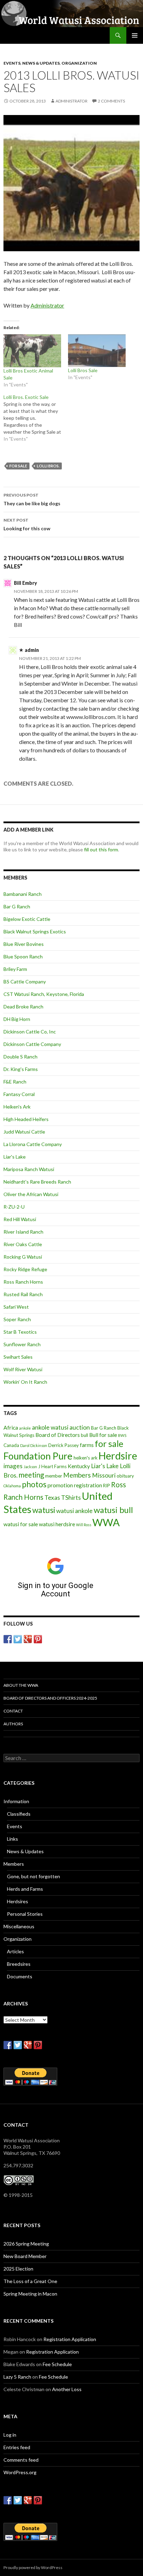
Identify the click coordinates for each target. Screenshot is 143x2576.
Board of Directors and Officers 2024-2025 (50, 1698)
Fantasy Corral (19, 1094)
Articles (15, 1951)
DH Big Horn (17, 1019)
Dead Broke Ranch (23, 1007)
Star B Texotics (20, 1332)
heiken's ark (86, 1458)
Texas (52, 1498)
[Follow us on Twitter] (18, 1639)
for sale (18, 466)
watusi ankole (74, 1511)
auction (80, 1427)
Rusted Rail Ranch (23, 1294)
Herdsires (18, 1901)
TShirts (71, 1498)
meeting (31, 1475)
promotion (60, 1485)
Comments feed (21, 2460)
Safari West (16, 1307)
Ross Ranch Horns (23, 1282)
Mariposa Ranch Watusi (29, 1169)
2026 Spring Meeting (26, 2244)
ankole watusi (50, 1427)
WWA (106, 1522)
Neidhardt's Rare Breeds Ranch (37, 1182)
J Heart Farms (52, 1466)
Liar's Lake (15, 1157)
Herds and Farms (25, 1889)
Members (77, 1475)
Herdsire (118, 1456)
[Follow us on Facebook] (8, 1639)
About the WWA (21, 1685)
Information (16, 1801)
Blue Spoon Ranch (23, 956)
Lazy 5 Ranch (17, 2377)
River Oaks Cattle (23, 1244)
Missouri (104, 1475)
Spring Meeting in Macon (30, 2294)
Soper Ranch (17, 1319)
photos (34, 1484)
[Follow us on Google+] (28, 1639)
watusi (44, 1510)
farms (87, 1445)
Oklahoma (12, 1486)
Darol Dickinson (34, 1445)
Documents (20, 1976)
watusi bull (113, 1510)
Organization (79, 63)
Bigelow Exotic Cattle (27, 919)
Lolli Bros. (48, 466)
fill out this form (101, 849)
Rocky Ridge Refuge (25, 1269)
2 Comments (111, 101)
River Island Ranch (23, 1232)
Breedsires (19, 1964)
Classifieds (19, 1814)
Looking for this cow (27, 524)
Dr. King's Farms (21, 1069)
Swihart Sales (18, 1357)
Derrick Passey (64, 1445)
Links (12, 1839)
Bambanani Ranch (23, 894)
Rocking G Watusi (23, 1257)
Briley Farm (15, 969)
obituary (125, 1476)
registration (88, 1485)
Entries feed (17, 2447)
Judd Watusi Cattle (24, 1132)
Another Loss (67, 2389)
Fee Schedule (57, 2364)
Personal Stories (25, 1914)
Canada (11, 1445)
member (54, 1476)
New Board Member (25, 2256)
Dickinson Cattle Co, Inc (30, 1032)
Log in (10, 2435)
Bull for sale (103, 1435)
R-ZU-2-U (14, 1207)
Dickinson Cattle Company (32, 1044)
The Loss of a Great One (30, 2281)
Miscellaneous (19, 1926)
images (13, 1466)
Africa (11, 1428)
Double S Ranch (20, 1057)
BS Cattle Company (25, 982)
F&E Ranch (15, 1082)
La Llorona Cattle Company (33, 1144)
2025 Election (18, 2269)
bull (85, 1435)
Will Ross (84, 1525)
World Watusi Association (41, 35)
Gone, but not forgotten (33, 1876)
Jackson (30, 1467)
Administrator (71, 101)
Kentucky (79, 1466)
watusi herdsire (57, 1524)
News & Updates (41, 63)
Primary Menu (135, 35)
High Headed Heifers (26, 1119)
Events (12, 63)
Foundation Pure (38, 1456)
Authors (13, 1724)
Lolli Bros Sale (83, 370)
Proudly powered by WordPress (33, 2567)
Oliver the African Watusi (31, 1194)
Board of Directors (58, 1435)
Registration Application (70, 2339)
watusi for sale (21, 1524)
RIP (107, 1486)
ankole (25, 1428)
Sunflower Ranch (22, 1344)
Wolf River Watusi (23, 1369)
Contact (13, 1711)
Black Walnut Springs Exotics (35, 931)
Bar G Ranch (17, 906)
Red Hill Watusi (20, 1219)
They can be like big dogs (32, 499)
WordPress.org (20, 2472)
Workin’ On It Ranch (25, 1382)
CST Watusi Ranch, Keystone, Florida (44, 994)
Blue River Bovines (24, 944)
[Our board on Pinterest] (38, 1639)
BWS (122, 1435)
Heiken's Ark (17, 1107)
